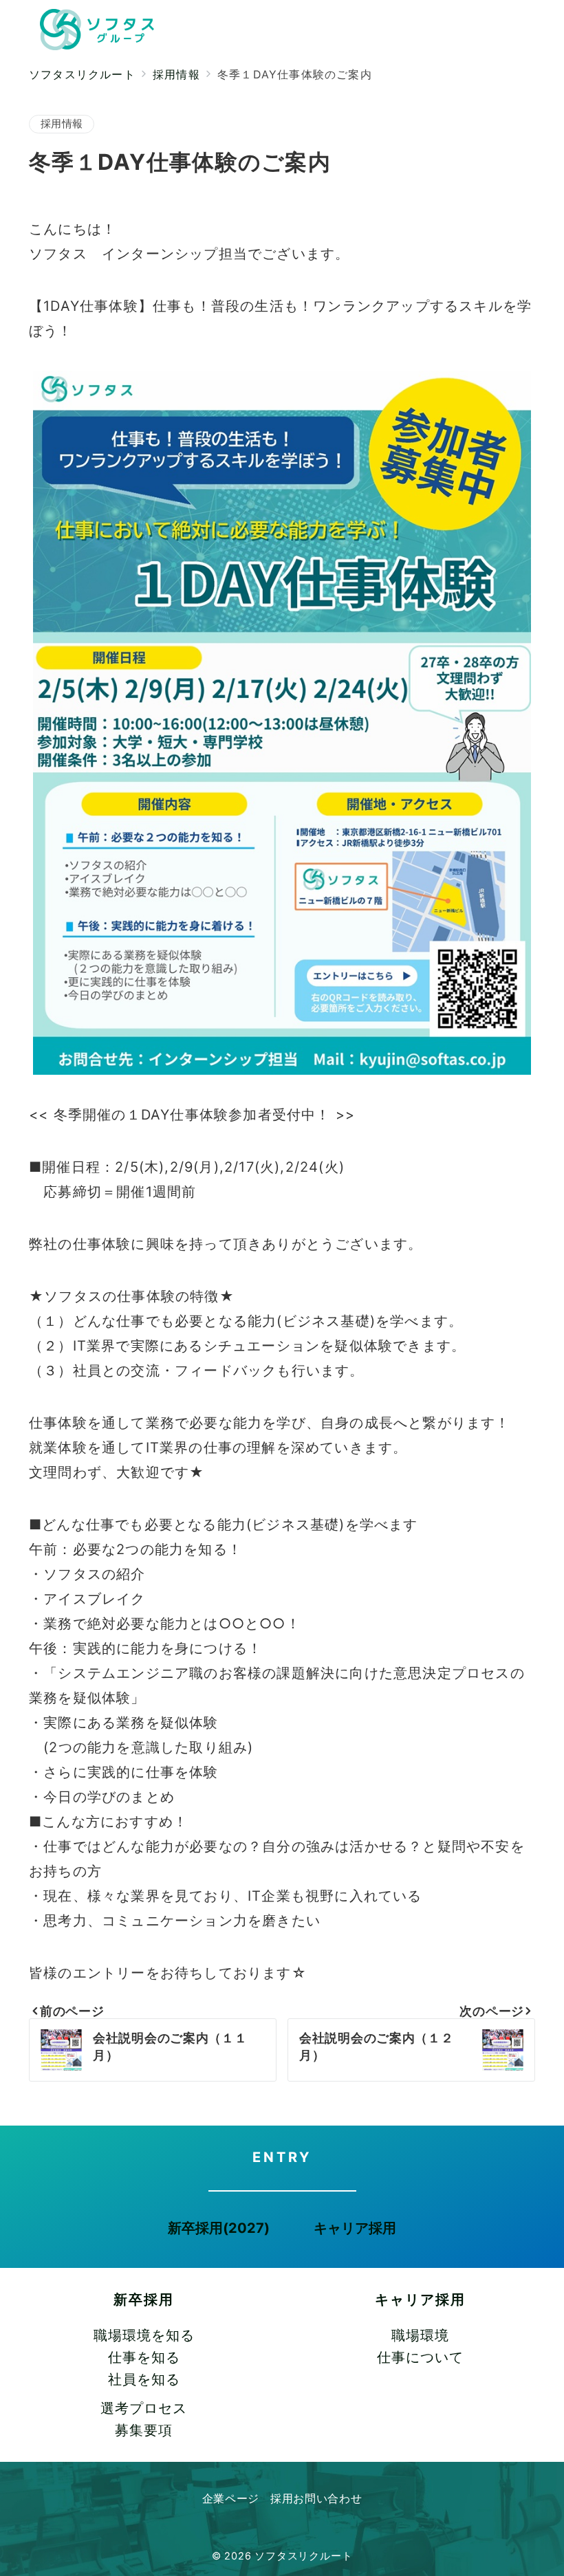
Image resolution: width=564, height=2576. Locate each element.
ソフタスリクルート (303, 2556)
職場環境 (420, 2335)
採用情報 (62, 124)
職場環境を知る (144, 2335)
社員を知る (144, 2379)
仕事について (420, 2357)
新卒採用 (144, 2300)
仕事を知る (144, 2357)
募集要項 (144, 2430)
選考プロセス (144, 2408)
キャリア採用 (420, 2300)
